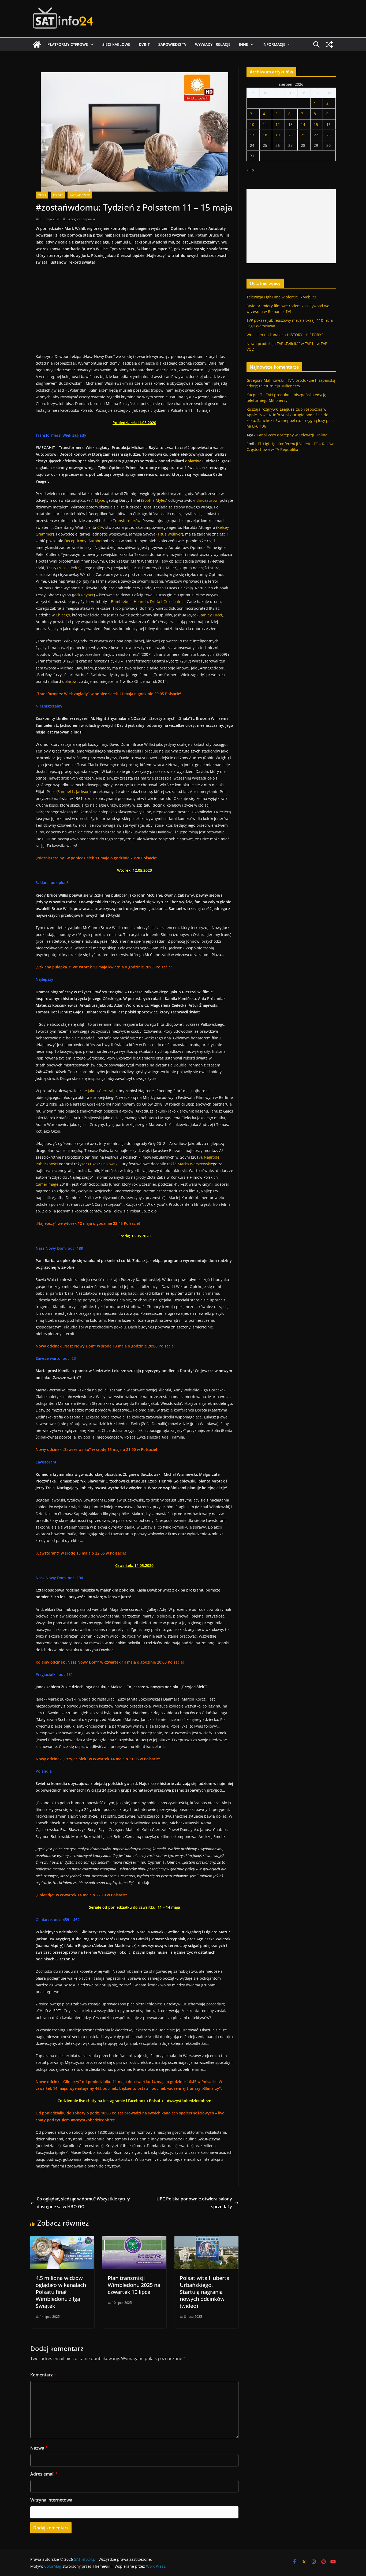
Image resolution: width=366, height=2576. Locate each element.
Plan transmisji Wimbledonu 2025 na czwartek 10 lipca (134, 2285)
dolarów (69, 681)
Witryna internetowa (51, 2500)
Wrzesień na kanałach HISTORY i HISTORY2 (285, 335)
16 (328, 124)
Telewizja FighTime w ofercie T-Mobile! (281, 297)
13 (290, 124)
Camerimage (47, 1184)
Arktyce (98, 500)
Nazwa (39, 2448)
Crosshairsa (174, 602)
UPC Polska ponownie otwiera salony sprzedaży (194, 2203)
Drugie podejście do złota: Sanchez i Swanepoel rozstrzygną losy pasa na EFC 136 (291, 420)
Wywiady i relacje (213, 44)
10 (252, 124)
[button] (91, 44)
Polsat (58, 195)
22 (316, 135)
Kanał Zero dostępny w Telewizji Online (292, 435)
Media (42, 195)
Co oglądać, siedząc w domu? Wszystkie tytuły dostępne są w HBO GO (83, 2203)
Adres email (44, 2474)
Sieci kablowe (116, 44)
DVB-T (144, 44)
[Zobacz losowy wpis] (329, 44)
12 (278, 124)
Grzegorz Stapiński (81, 219)
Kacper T (254, 395)
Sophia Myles (154, 500)
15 (316, 124)
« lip (250, 170)
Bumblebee (121, 602)
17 (252, 135)
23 (328, 135)
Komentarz (43, 2375)
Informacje (274, 44)
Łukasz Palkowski (103, 1164)
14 (303, 124)
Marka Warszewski (194, 1164)
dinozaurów (207, 500)
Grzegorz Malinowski (265, 380)
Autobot (96, 541)
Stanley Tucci (210, 615)
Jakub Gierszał (101, 1091)
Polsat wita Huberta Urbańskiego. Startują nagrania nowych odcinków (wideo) (205, 2292)
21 (303, 135)
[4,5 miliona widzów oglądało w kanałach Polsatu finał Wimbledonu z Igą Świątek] (62, 2240)
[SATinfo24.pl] (37, 44)
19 (278, 135)
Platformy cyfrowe (68, 44)
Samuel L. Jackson (74, 791)
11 (265, 124)
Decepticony (75, 541)
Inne (244, 44)
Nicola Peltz (69, 568)
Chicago (63, 615)
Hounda (141, 602)
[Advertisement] (291, 226)
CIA (100, 527)
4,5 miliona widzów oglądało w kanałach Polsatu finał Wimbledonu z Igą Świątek (61, 2292)
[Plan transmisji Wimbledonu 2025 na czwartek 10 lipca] (134, 2240)
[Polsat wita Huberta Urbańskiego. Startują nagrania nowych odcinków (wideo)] (206, 2240)
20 (290, 135)
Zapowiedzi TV (172, 44)
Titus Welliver (170, 534)
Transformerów (127, 521)
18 (265, 135)
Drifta (155, 602)
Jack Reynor (83, 595)
